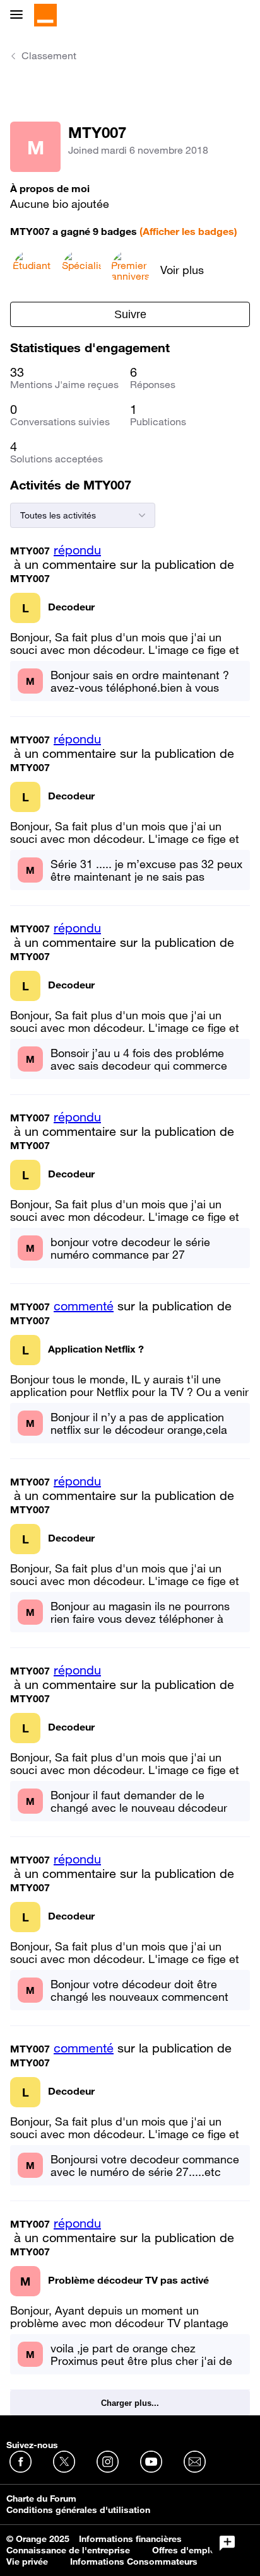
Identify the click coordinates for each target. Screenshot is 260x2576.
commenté (84, 1306)
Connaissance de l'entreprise (68, 2550)
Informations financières (130, 2539)
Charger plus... (130, 2403)
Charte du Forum (41, 2499)
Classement (49, 55)
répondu (77, 550)
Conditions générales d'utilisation (78, 2510)
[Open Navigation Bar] (20, 15)
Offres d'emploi (185, 2550)
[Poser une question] (227, 2543)
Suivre (130, 314)
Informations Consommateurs (134, 2562)
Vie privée (27, 2562)
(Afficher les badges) (188, 231)
